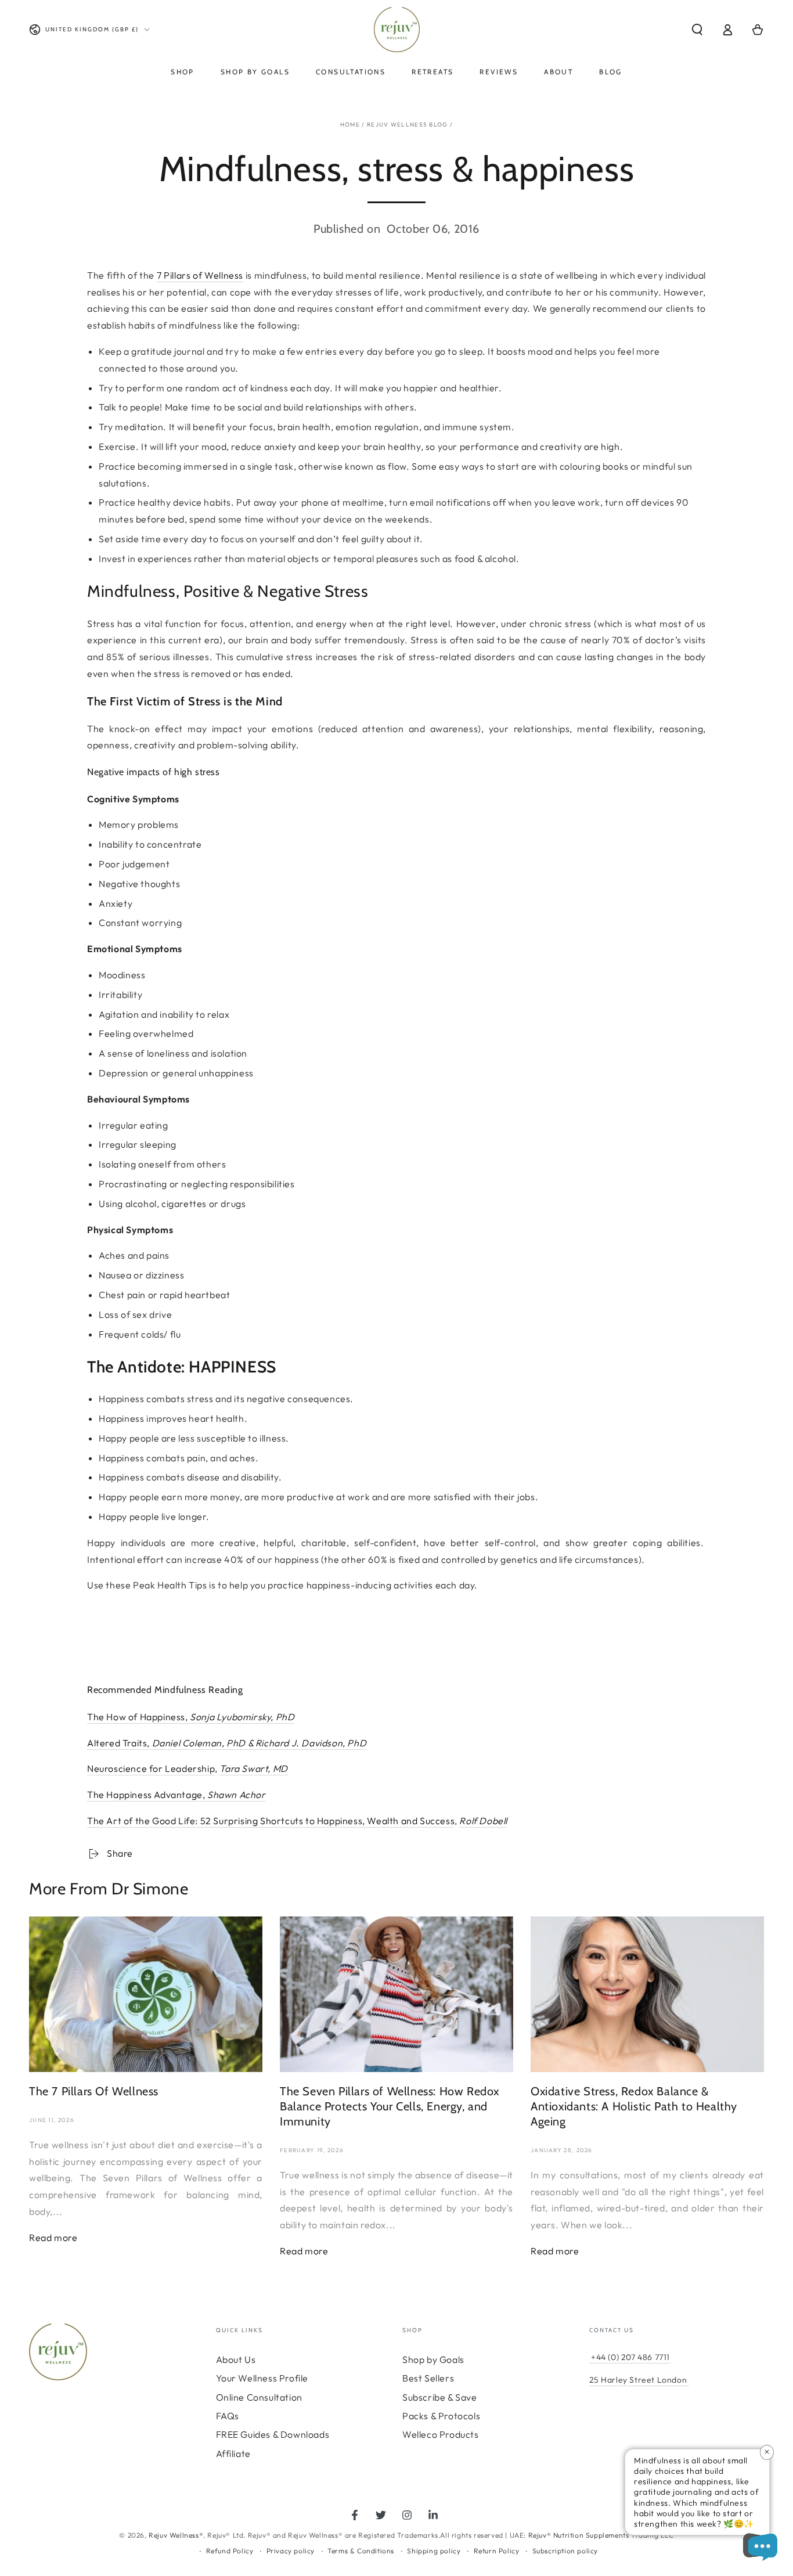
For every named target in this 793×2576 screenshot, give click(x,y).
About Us (236, 2359)
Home (350, 125)
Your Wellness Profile (262, 2378)
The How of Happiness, (191, 1717)
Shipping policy (434, 2551)
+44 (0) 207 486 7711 (630, 2357)
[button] (697, 30)
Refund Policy (230, 2551)
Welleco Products (441, 2434)
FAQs (228, 2416)
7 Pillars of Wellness (200, 275)
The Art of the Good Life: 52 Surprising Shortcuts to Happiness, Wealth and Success (271, 1821)
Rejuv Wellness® (176, 2535)
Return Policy (497, 2551)
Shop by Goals (433, 2359)
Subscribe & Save (440, 2397)
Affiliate (233, 2453)
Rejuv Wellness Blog (408, 125)
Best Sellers (428, 2378)
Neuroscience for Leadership (151, 1768)
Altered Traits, (227, 1743)
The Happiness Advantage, (176, 1795)
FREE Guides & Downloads (273, 2434)
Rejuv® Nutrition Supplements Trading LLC (601, 2535)
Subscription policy (565, 2551)
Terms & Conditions (361, 2551)
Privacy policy (291, 2551)
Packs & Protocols (441, 2416)
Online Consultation (259, 2397)
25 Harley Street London (638, 2380)
